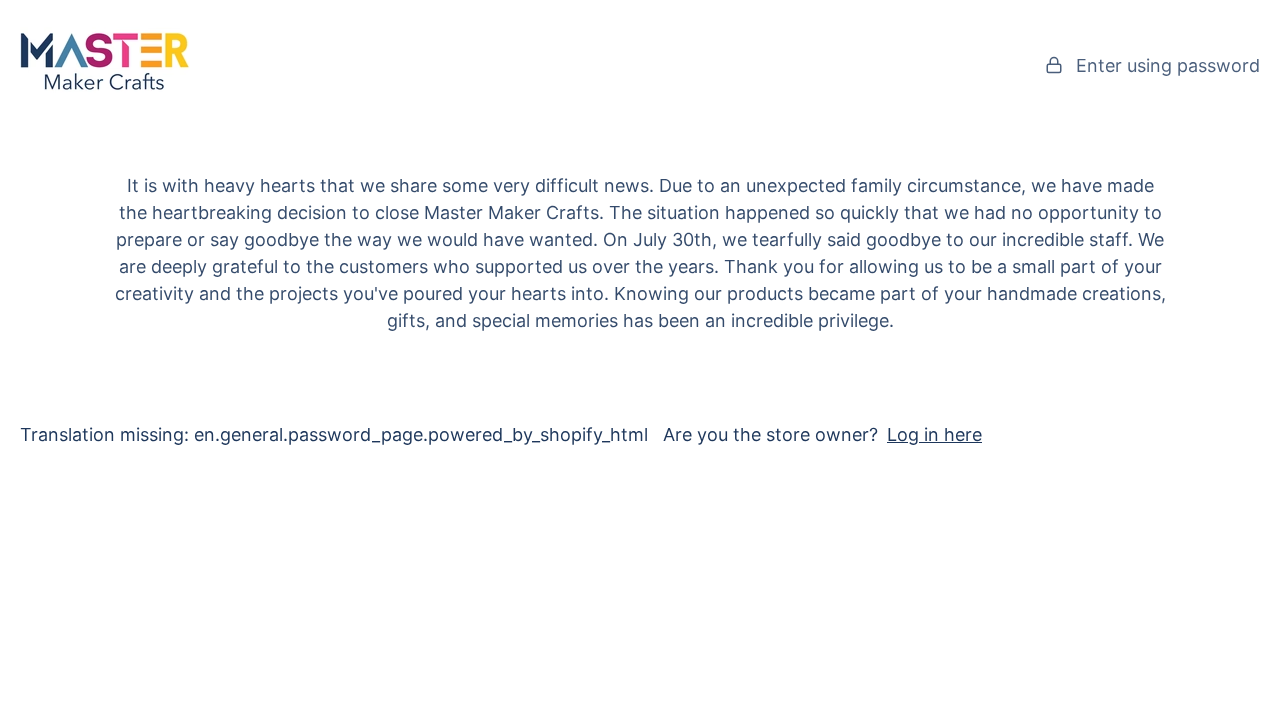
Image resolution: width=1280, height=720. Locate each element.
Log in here (934, 434)
